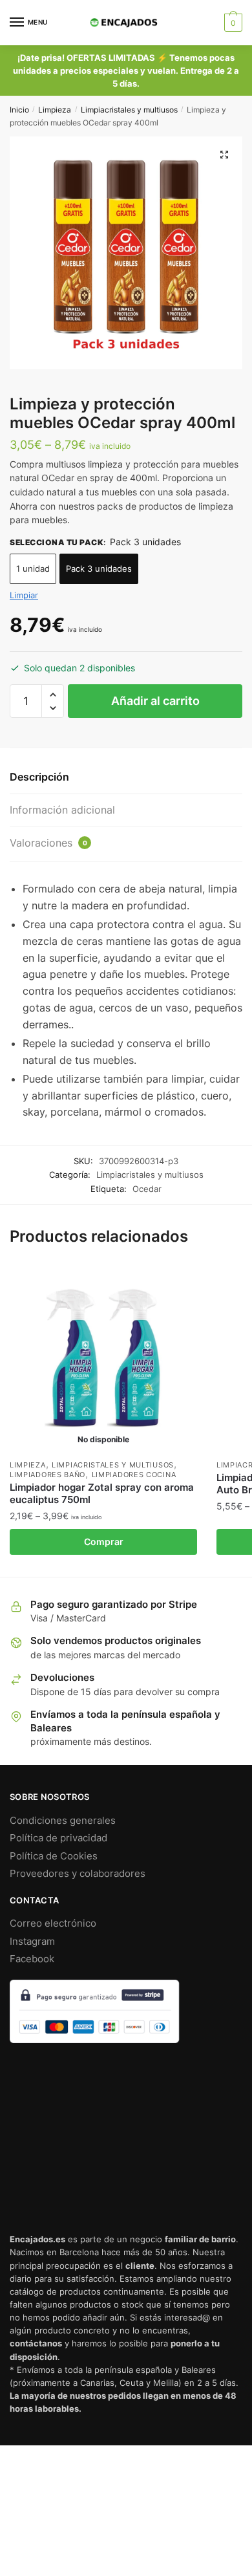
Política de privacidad (58, 1838)
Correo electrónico (53, 1923)
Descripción (39, 777)
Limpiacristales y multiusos (129, 110)
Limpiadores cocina (134, 1475)
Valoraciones (48, 843)
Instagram (32, 1941)
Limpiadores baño (47, 1475)
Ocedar (147, 1189)
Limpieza (55, 110)
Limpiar (24, 595)
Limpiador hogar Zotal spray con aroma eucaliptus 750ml (102, 1494)
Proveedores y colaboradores (78, 1873)
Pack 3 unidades (99, 568)
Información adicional (62, 810)
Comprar (104, 1542)
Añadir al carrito (155, 701)
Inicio (19, 110)
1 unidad (33, 568)
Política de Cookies (54, 1856)
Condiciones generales (63, 1820)
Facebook (32, 1959)
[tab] (126, 778)
